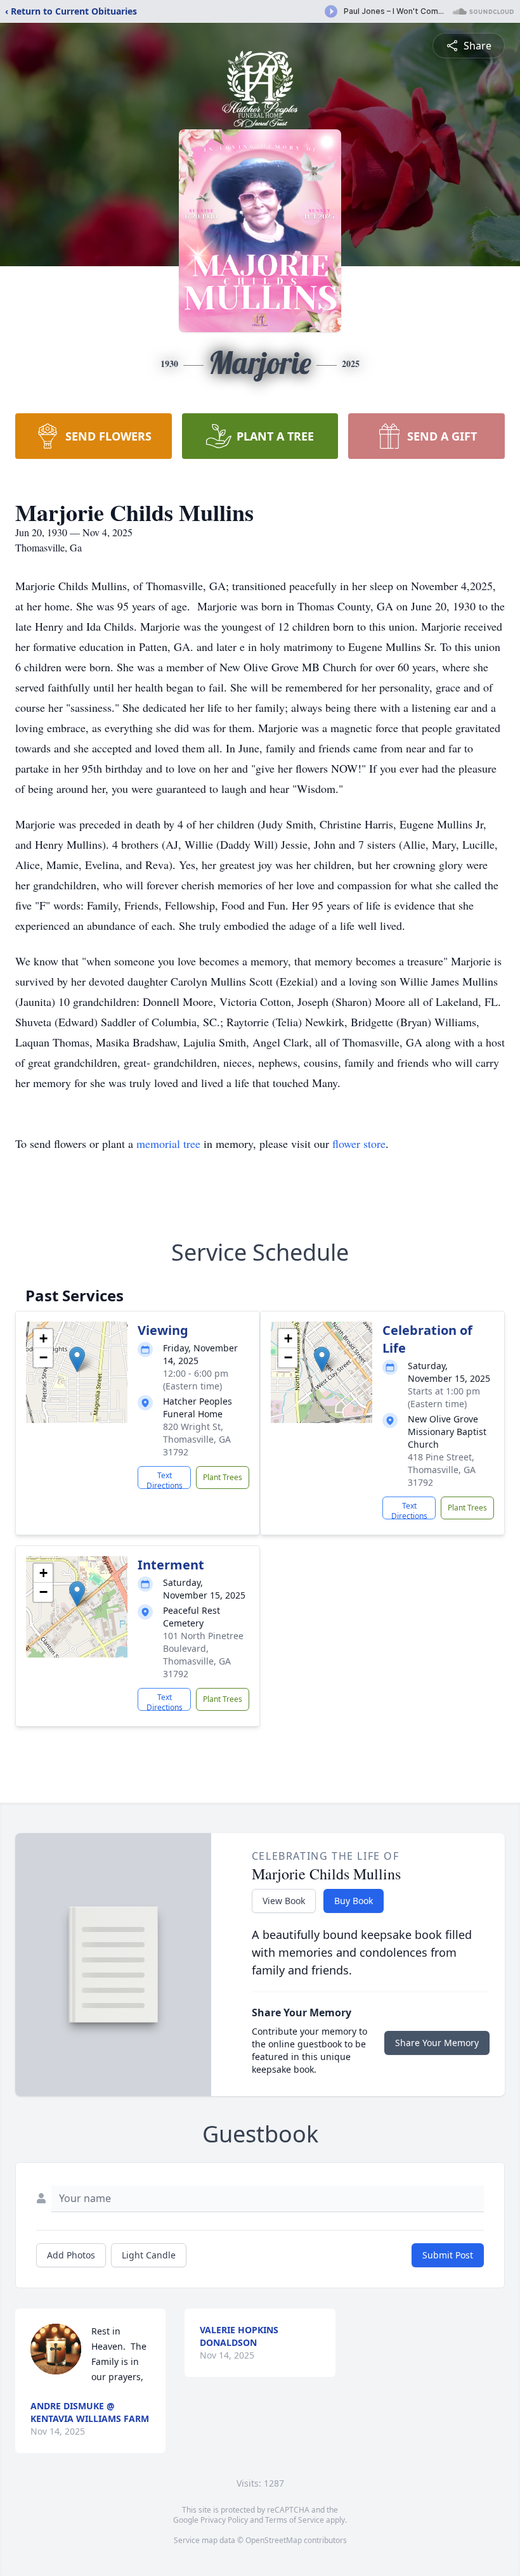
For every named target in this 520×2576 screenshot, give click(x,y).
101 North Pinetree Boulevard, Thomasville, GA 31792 (203, 1655)
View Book (284, 1901)
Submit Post (448, 2255)
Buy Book (354, 1901)
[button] (77, 1359)
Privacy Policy (224, 2520)
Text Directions (165, 1479)
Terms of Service (295, 2520)
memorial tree (168, 1143)
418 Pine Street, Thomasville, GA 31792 (442, 1470)
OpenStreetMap (274, 2540)
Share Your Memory (437, 2043)
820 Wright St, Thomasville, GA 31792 (197, 1439)
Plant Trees (223, 1477)
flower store (359, 1143)
